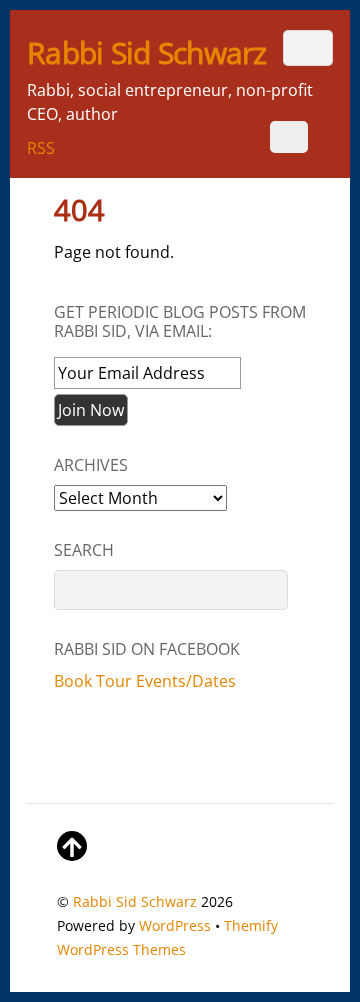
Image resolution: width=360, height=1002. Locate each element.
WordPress (175, 925)
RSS (41, 148)
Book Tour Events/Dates (145, 681)
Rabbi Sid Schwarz (135, 901)
